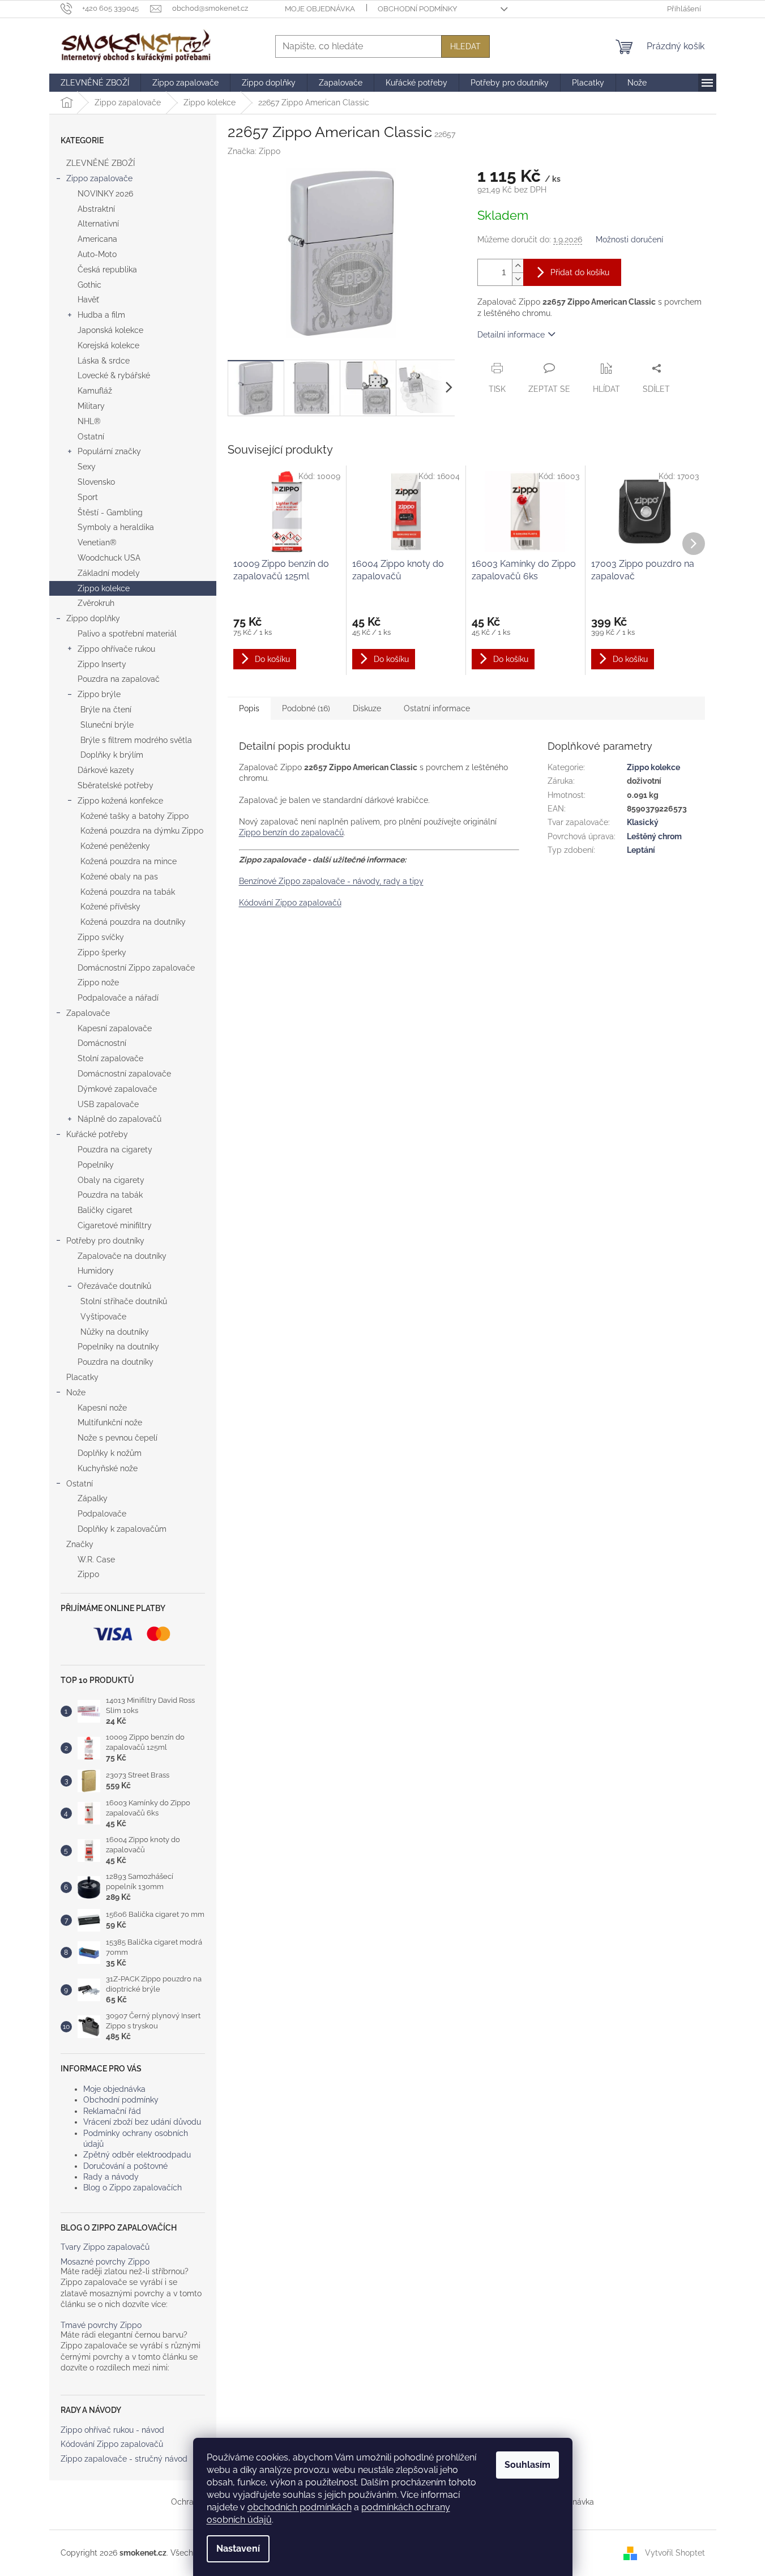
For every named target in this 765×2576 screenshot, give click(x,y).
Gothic (89, 285)
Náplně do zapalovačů (119, 1119)
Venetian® (97, 542)
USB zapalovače (108, 1104)
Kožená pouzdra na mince (129, 861)
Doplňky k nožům (110, 1453)
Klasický (643, 822)
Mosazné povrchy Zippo (105, 2262)
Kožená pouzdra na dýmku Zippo (142, 831)
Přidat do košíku (580, 272)
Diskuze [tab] (367, 708)
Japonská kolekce (110, 330)
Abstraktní (96, 209)
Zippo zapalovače (99, 178)
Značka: (254, 151)
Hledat (465, 46)
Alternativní (98, 224)
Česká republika (107, 270)
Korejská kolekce (108, 345)
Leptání (641, 850)
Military (91, 406)
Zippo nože (98, 982)
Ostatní (91, 437)
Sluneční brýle (107, 725)
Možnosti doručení (629, 240)
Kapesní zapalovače (115, 1028)
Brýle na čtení (106, 710)
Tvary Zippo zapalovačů (105, 2247)
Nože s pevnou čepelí (117, 1438)
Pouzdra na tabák (110, 1195)
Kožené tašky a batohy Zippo (134, 816)
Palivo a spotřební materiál (127, 634)
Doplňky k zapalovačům (122, 1529)
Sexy (87, 467)
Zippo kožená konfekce (120, 801)
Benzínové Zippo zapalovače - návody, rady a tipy (331, 881)
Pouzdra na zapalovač (119, 679)
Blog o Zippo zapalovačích (133, 2188)
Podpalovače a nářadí (118, 998)
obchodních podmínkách (300, 2507)
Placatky (82, 1377)
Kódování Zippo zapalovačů (112, 2444)
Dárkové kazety (106, 770)
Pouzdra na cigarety (115, 1150)
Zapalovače (88, 1013)
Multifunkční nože (110, 1422)
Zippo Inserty (102, 664)
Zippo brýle (99, 694)
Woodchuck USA (109, 558)
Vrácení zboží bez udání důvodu (142, 2122)
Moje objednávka (320, 9)
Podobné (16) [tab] (306, 708)
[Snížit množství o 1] (518, 279)
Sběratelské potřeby (116, 785)
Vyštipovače (103, 1317)
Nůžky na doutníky (115, 1332)
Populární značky (109, 451)
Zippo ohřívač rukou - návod (112, 2430)
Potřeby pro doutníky (105, 1241)
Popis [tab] (249, 708)
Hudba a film (101, 315)
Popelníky (96, 1165)
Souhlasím (527, 2465)
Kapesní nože (102, 1408)
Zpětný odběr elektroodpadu (137, 2155)
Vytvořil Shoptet (675, 2552)
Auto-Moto (97, 254)
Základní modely (109, 573)
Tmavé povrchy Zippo (101, 2325)
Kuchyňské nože (108, 1468)
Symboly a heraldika (116, 527)
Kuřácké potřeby (97, 1134)
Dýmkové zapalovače (117, 1089)
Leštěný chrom (654, 836)
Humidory (96, 1271)
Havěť (88, 300)
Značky (80, 1544)
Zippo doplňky (93, 618)
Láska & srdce (104, 361)
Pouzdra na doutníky (116, 1362)
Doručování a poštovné (125, 2166)
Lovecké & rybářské (114, 375)
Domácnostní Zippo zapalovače (136, 968)
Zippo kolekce (104, 588)
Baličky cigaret (105, 1210)
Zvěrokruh (96, 603)
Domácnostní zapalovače (124, 1074)
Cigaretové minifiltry (115, 1225)
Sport (88, 497)
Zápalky (93, 1498)
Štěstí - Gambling (110, 512)
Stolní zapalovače (110, 1058)
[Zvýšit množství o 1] (518, 266)
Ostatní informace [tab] (437, 708)
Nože (76, 1392)
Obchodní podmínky (417, 9)
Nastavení (238, 2549)
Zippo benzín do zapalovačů (291, 832)
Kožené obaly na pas (119, 877)
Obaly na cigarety (111, 1180)
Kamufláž (95, 391)
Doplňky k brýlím (112, 755)
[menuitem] (95, 83)
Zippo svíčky (101, 937)
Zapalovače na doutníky (122, 1256)
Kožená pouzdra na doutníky (133, 922)
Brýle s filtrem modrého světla (136, 740)
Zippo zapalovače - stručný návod (124, 2459)
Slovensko (96, 482)
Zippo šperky (102, 952)
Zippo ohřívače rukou (116, 649)
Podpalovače (102, 1514)
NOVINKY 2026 (105, 194)
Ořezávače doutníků (114, 1286)
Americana (97, 239)
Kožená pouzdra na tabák (128, 892)
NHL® (89, 421)
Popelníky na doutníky (118, 1347)
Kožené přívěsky (110, 907)
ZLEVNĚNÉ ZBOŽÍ (101, 163)
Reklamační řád (112, 2111)
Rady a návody (111, 2177)
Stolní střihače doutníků (124, 1301)
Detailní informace (511, 335)
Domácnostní (102, 1043)
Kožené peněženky (115, 846)
